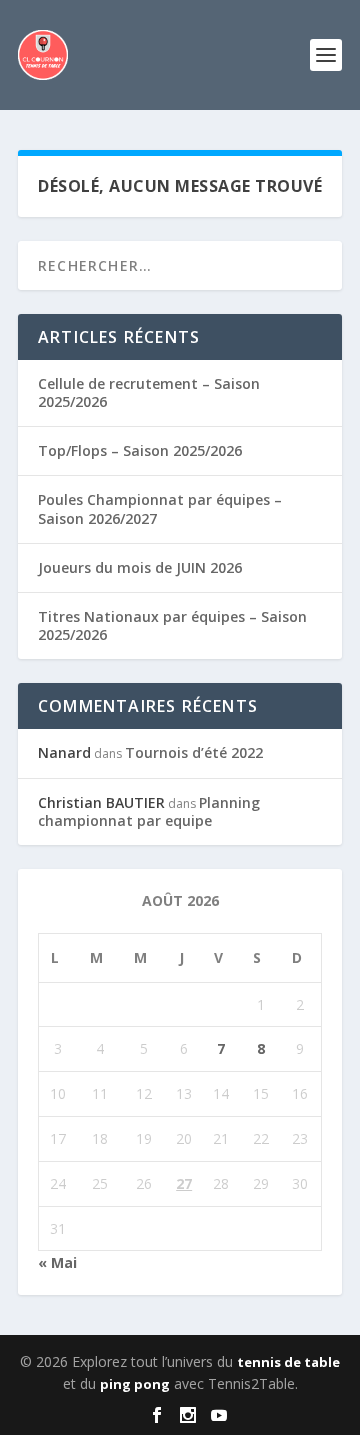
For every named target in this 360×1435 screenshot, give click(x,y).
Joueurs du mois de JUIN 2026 (140, 567)
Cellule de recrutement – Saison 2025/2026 (149, 392)
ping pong (135, 1384)
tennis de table (288, 1362)
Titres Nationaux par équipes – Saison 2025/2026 (172, 625)
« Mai (57, 1262)
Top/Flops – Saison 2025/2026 (140, 450)
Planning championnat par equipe (149, 811)
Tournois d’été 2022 (194, 752)
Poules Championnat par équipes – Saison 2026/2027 (160, 508)
